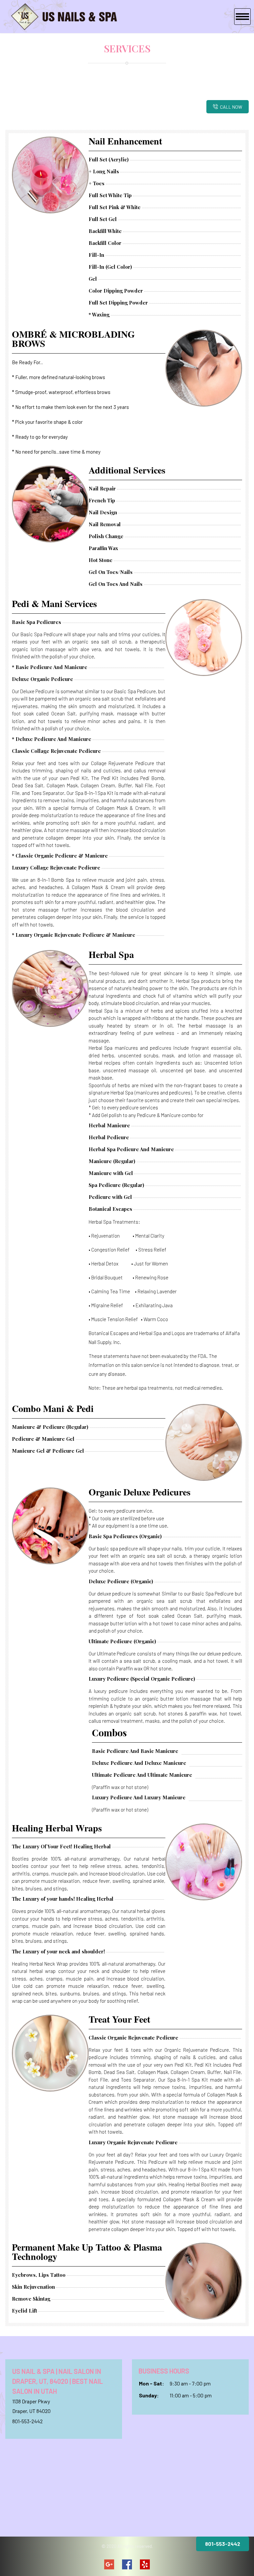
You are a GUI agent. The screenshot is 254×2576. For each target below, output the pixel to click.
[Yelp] (145, 2564)
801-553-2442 (27, 2421)
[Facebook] (127, 2564)
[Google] (109, 2564)
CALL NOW (231, 107)
